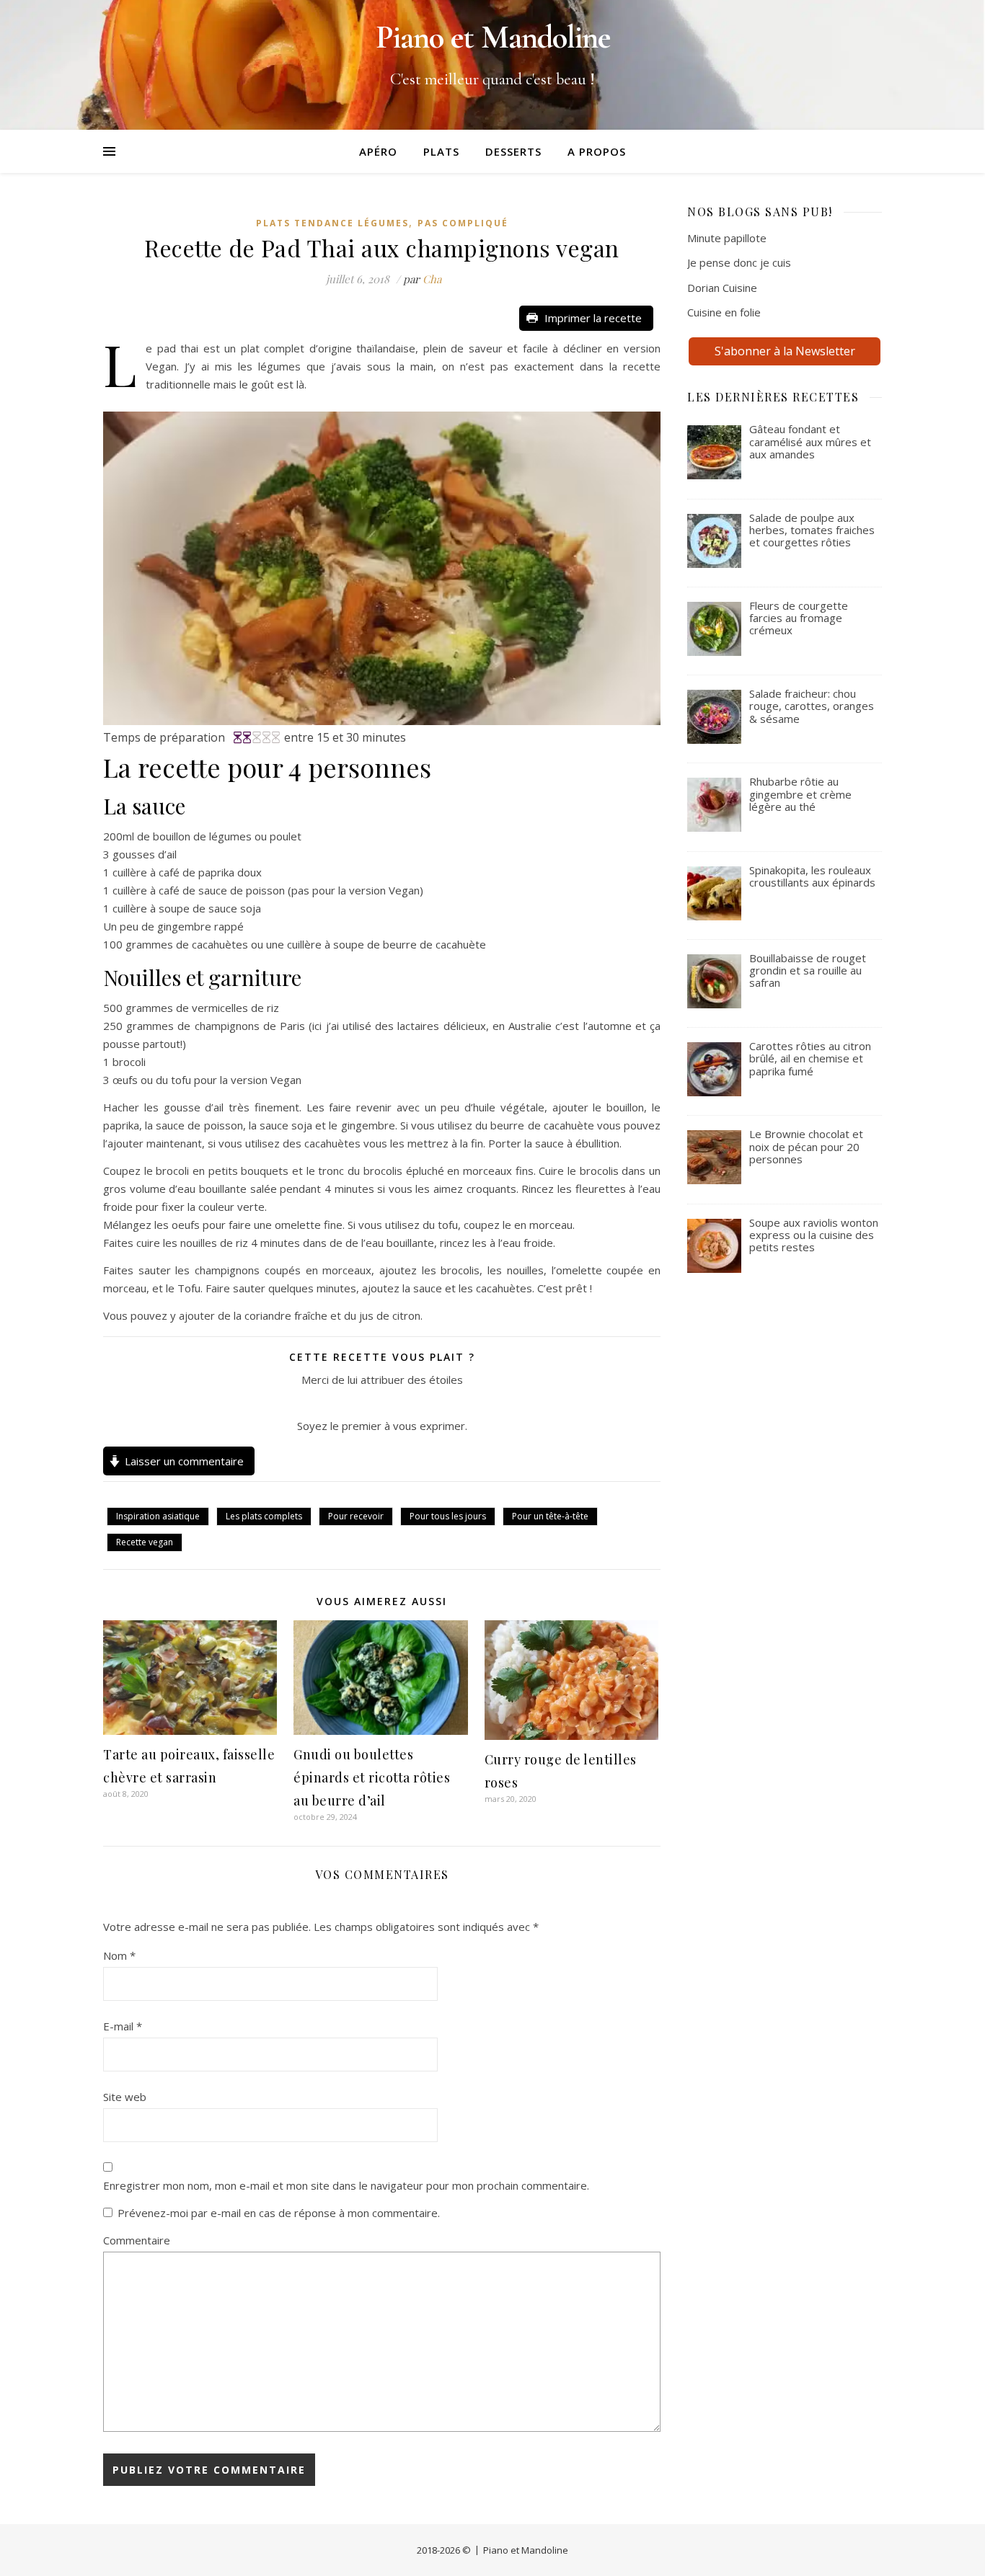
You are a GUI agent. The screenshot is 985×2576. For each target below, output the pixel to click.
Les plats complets (264, 1516)
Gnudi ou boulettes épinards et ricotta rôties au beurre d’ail (372, 1777)
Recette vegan (145, 1542)
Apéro (378, 151)
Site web (125, 2097)
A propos (597, 151)
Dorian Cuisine (722, 288)
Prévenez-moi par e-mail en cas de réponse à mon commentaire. (279, 2213)
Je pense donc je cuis (739, 262)
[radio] (349, 1403)
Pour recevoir (356, 1516)
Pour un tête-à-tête (550, 1516)
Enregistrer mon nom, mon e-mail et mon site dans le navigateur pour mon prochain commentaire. (346, 2185)
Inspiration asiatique (158, 1516)
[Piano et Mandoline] (492, 65)
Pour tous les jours (448, 1516)
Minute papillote (727, 238)
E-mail (123, 2026)
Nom (119, 1955)
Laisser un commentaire (184, 1461)
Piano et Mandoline (526, 2550)
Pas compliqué (463, 223)
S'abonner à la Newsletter (785, 351)
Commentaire (137, 2240)
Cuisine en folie (724, 312)
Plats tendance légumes (332, 223)
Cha (432, 279)
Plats (441, 151)
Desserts (513, 151)
